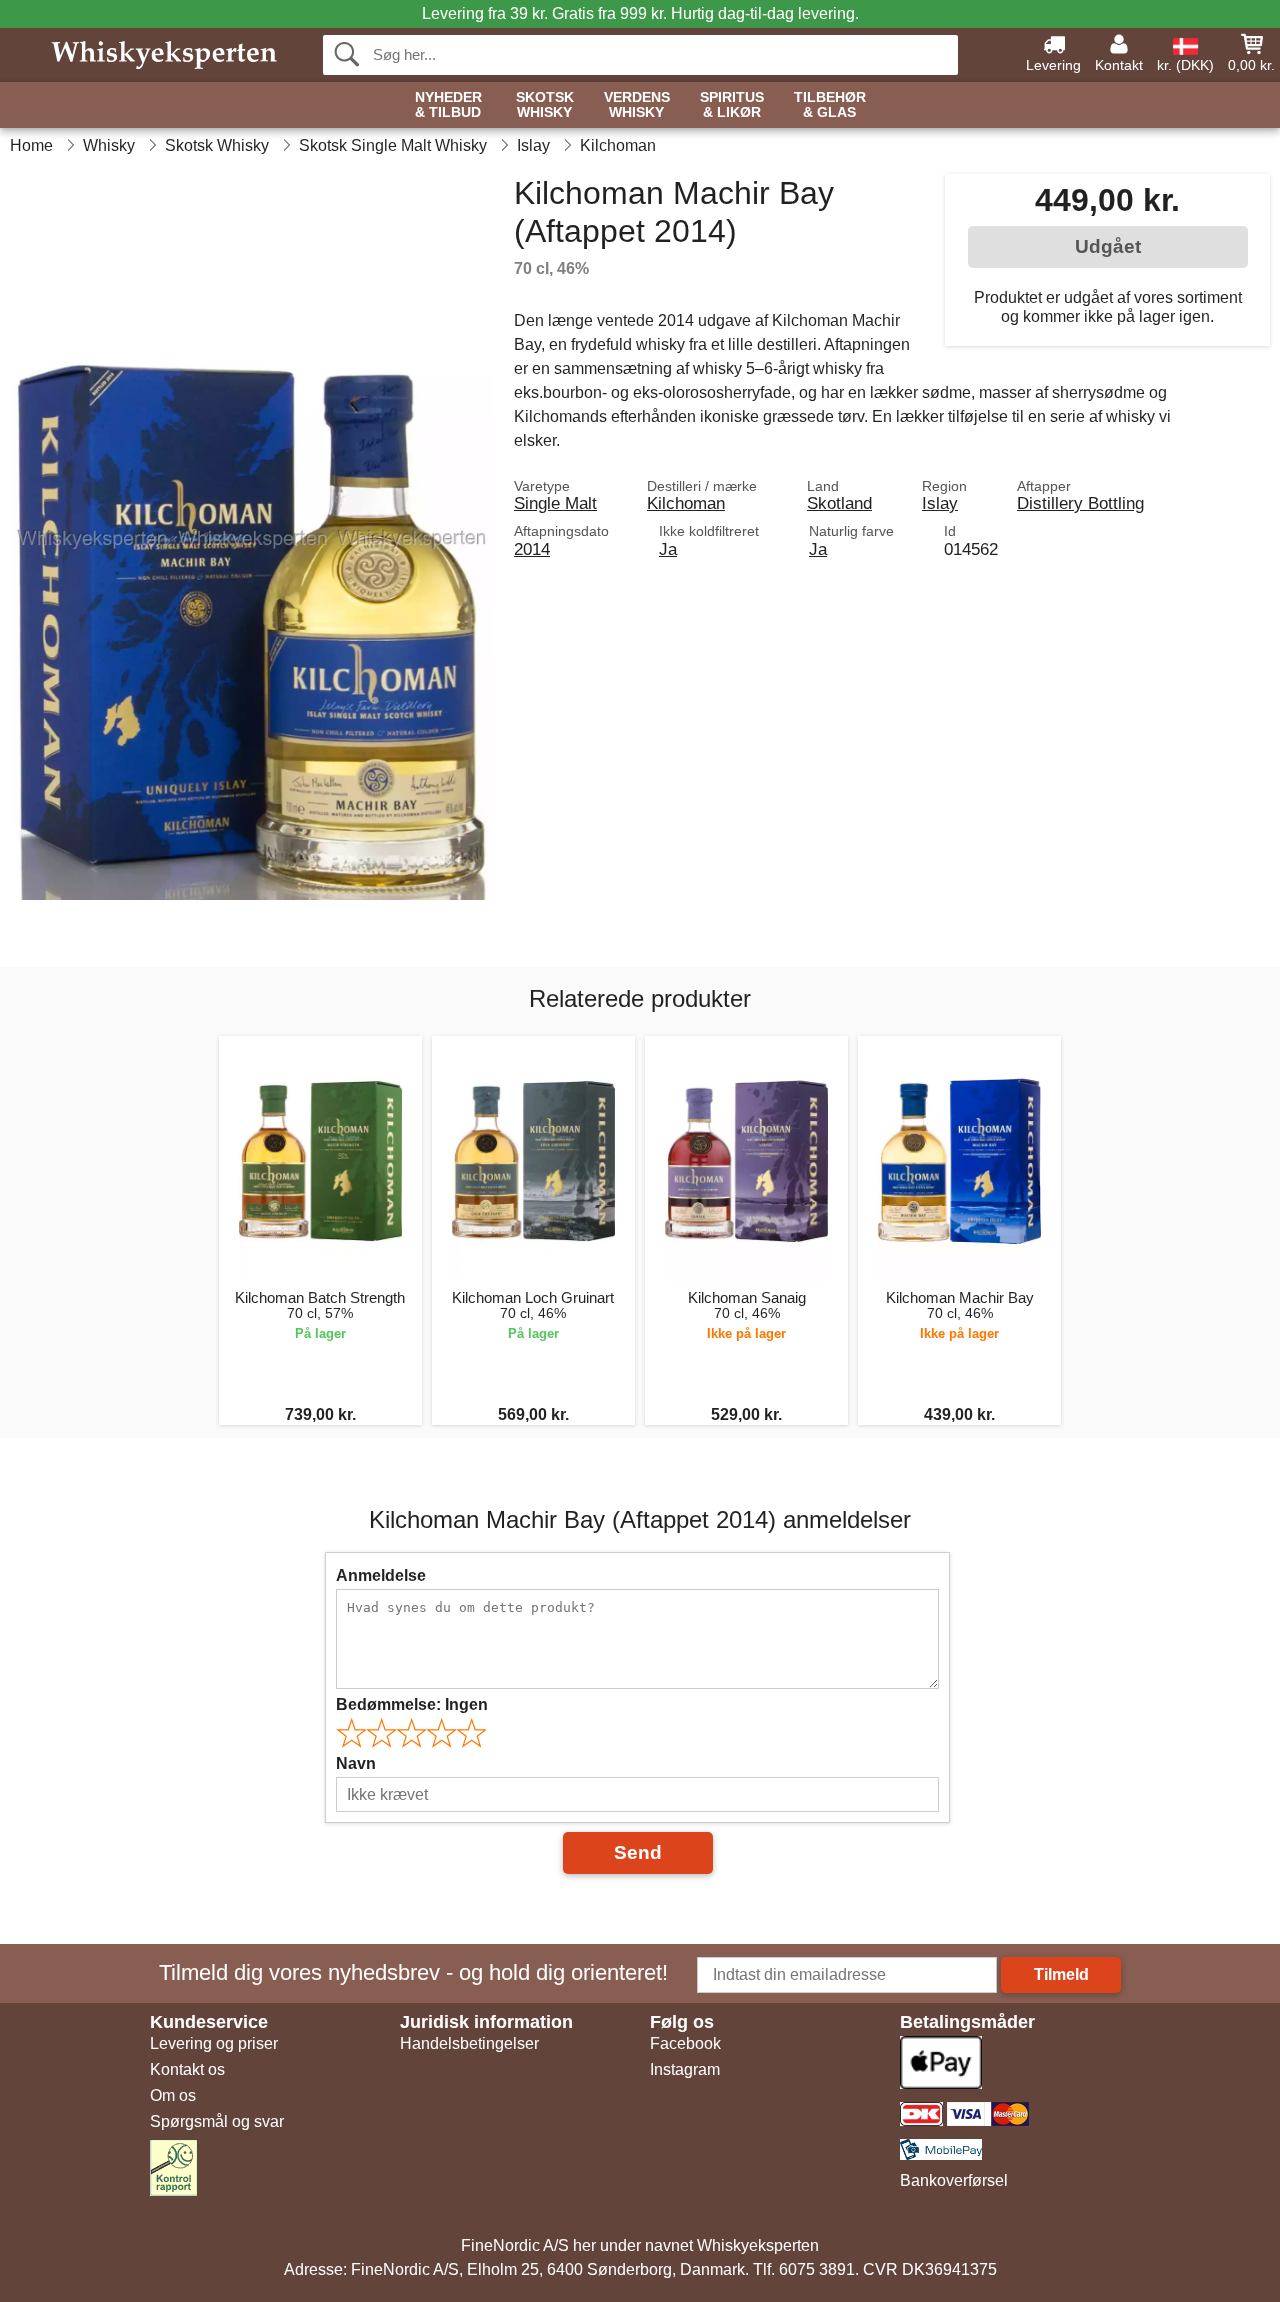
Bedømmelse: (412, 1704)
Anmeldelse (381, 1575)
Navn (356, 1763)
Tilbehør (830, 105)
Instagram (685, 2069)
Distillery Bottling (1080, 503)
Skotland (839, 503)
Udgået (1108, 246)
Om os (173, 2095)
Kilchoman (686, 503)
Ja (668, 549)
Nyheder (448, 105)
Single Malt (555, 503)
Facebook (685, 2043)
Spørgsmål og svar (217, 2121)
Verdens (637, 105)
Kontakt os (187, 2069)
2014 (532, 549)
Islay (940, 503)
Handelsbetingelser (469, 2043)
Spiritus (732, 105)
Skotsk (545, 105)
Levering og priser (214, 2043)
